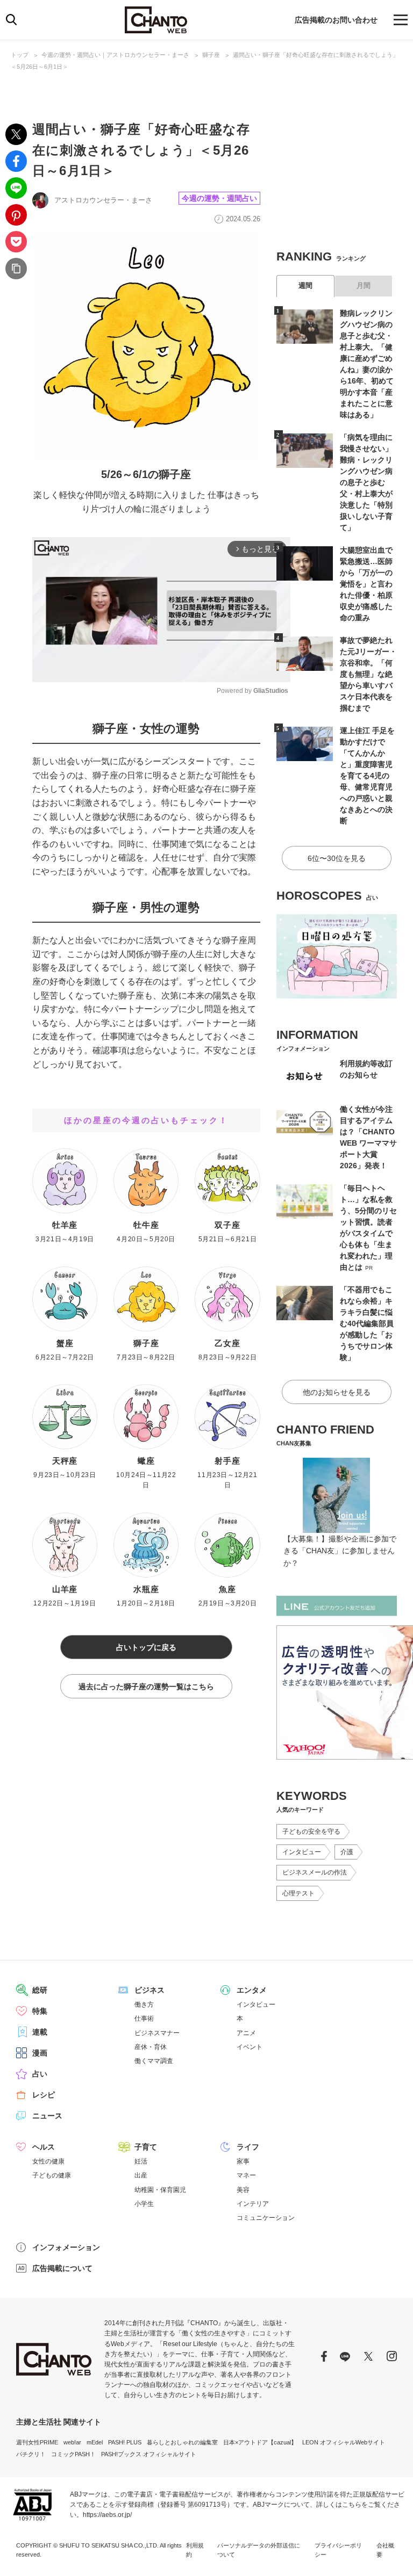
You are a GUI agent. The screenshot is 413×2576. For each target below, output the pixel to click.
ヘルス (44, 2147)
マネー (246, 2175)
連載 (40, 2032)
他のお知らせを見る (337, 1392)
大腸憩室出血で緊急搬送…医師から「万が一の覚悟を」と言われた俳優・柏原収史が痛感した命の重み (366, 584)
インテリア (253, 2204)
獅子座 (211, 55)
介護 (347, 1852)
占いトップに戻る (146, 1647)
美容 (243, 2190)
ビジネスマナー (157, 2033)
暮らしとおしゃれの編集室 (182, 2442)
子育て (146, 2147)
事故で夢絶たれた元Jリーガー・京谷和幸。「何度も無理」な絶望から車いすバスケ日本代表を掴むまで (368, 674)
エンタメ (252, 1990)
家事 (243, 2161)
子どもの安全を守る (311, 1832)
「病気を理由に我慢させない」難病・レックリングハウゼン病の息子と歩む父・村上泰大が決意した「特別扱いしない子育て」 (366, 482)
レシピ (44, 2095)
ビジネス (149, 1990)
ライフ (248, 2147)
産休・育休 (151, 2047)
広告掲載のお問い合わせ (336, 20)
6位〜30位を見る (337, 858)
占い (40, 2074)
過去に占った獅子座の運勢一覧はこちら (146, 1687)
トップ (20, 55)
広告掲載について (62, 2268)
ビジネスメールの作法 (315, 1872)
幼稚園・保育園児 (160, 2190)
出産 (141, 2175)
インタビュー (302, 1852)
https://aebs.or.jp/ (107, 2515)
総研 (40, 1990)
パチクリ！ (31, 2454)
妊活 (141, 2161)
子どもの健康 (52, 2175)
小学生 (144, 2204)
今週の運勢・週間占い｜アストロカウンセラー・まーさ (115, 55)
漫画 (40, 2053)
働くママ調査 (154, 2061)
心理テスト (298, 1893)
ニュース (47, 2116)
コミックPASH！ (73, 2454)
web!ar (72, 2442)
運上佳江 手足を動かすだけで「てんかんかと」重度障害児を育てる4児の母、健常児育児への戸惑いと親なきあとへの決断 (367, 776)
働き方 (144, 2005)
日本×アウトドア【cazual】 (260, 2442)
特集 (40, 2011)
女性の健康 (48, 2161)
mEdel (95, 2442)
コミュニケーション (266, 2218)
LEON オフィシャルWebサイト (344, 2442)
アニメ (246, 2033)
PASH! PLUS (125, 2442)
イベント (250, 2047)
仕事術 (144, 2018)
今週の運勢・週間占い (219, 198)
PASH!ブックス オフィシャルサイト (149, 2454)
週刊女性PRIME (37, 2442)
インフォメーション (66, 2247)
